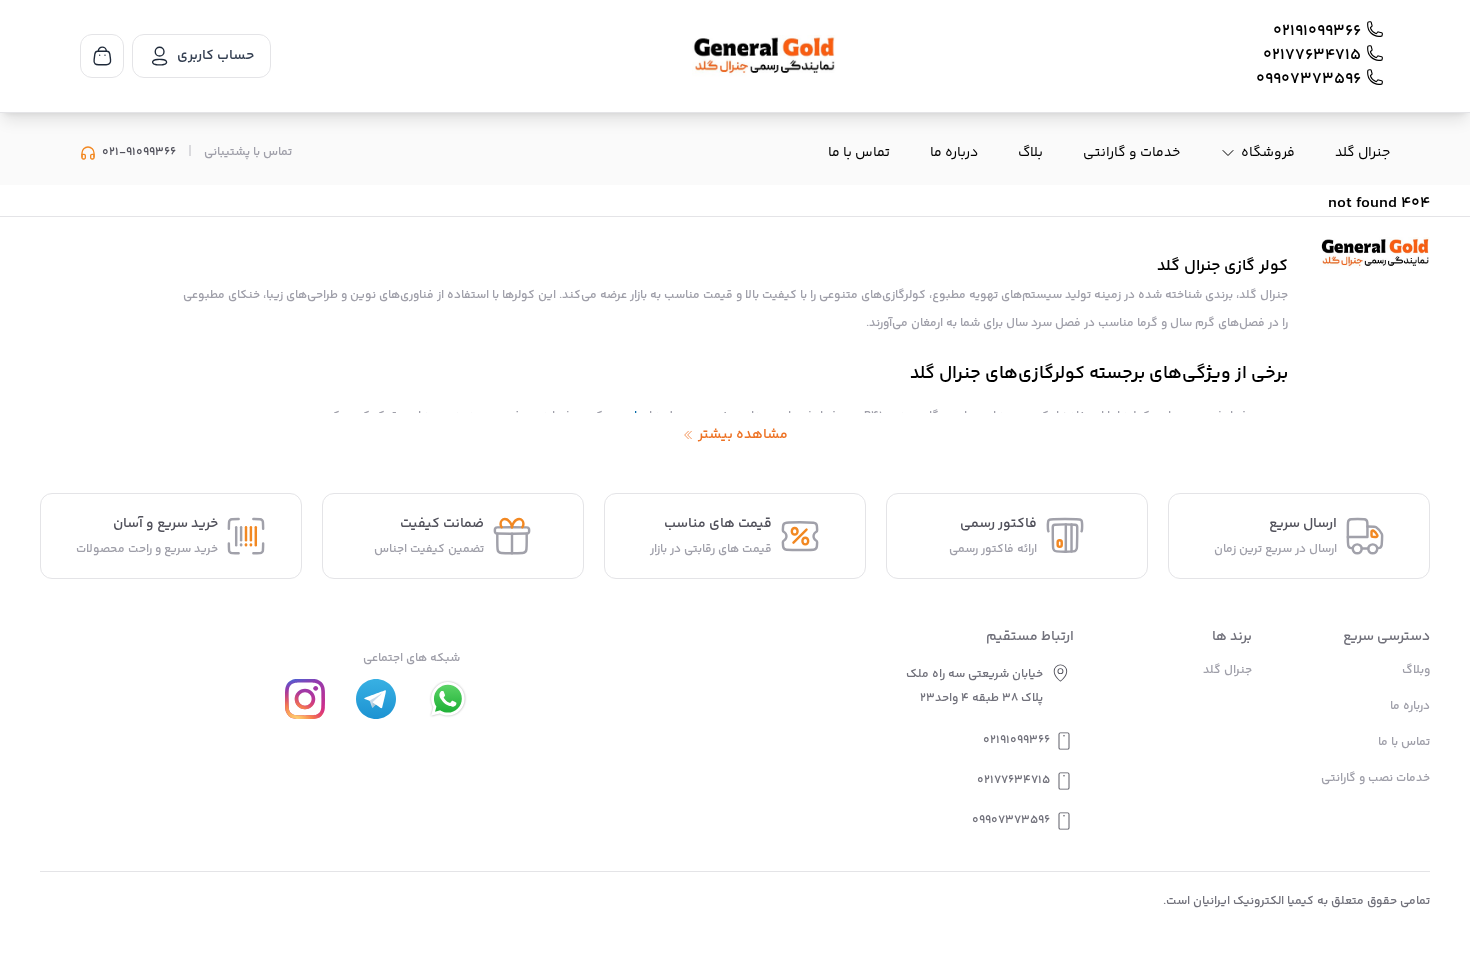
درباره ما (954, 153)
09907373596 (1308, 80)
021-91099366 (139, 153)
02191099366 (1317, 32)
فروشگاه (1268, 153)
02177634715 (1312, 56)
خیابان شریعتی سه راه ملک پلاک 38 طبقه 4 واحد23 (974, 686)
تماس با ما (859, 153)
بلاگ (1030, 153)
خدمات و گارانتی (1131, 153)
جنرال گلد (1362, 153)
